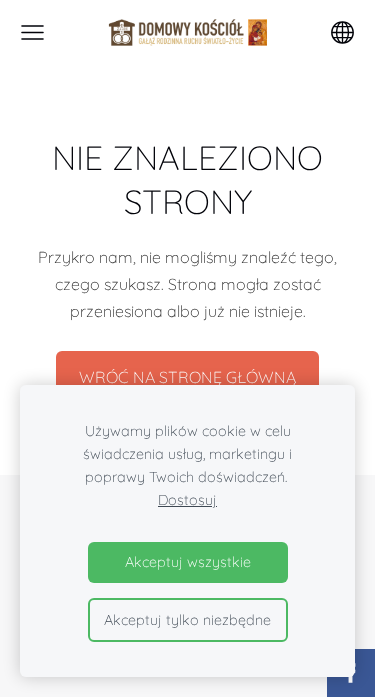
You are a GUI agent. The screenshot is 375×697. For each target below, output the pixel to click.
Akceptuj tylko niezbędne (187, 620)
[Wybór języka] (342, 32)
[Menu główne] (32, 32)
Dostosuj (187, 500)
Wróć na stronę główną (187, 377)
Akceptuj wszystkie (188, 562)
